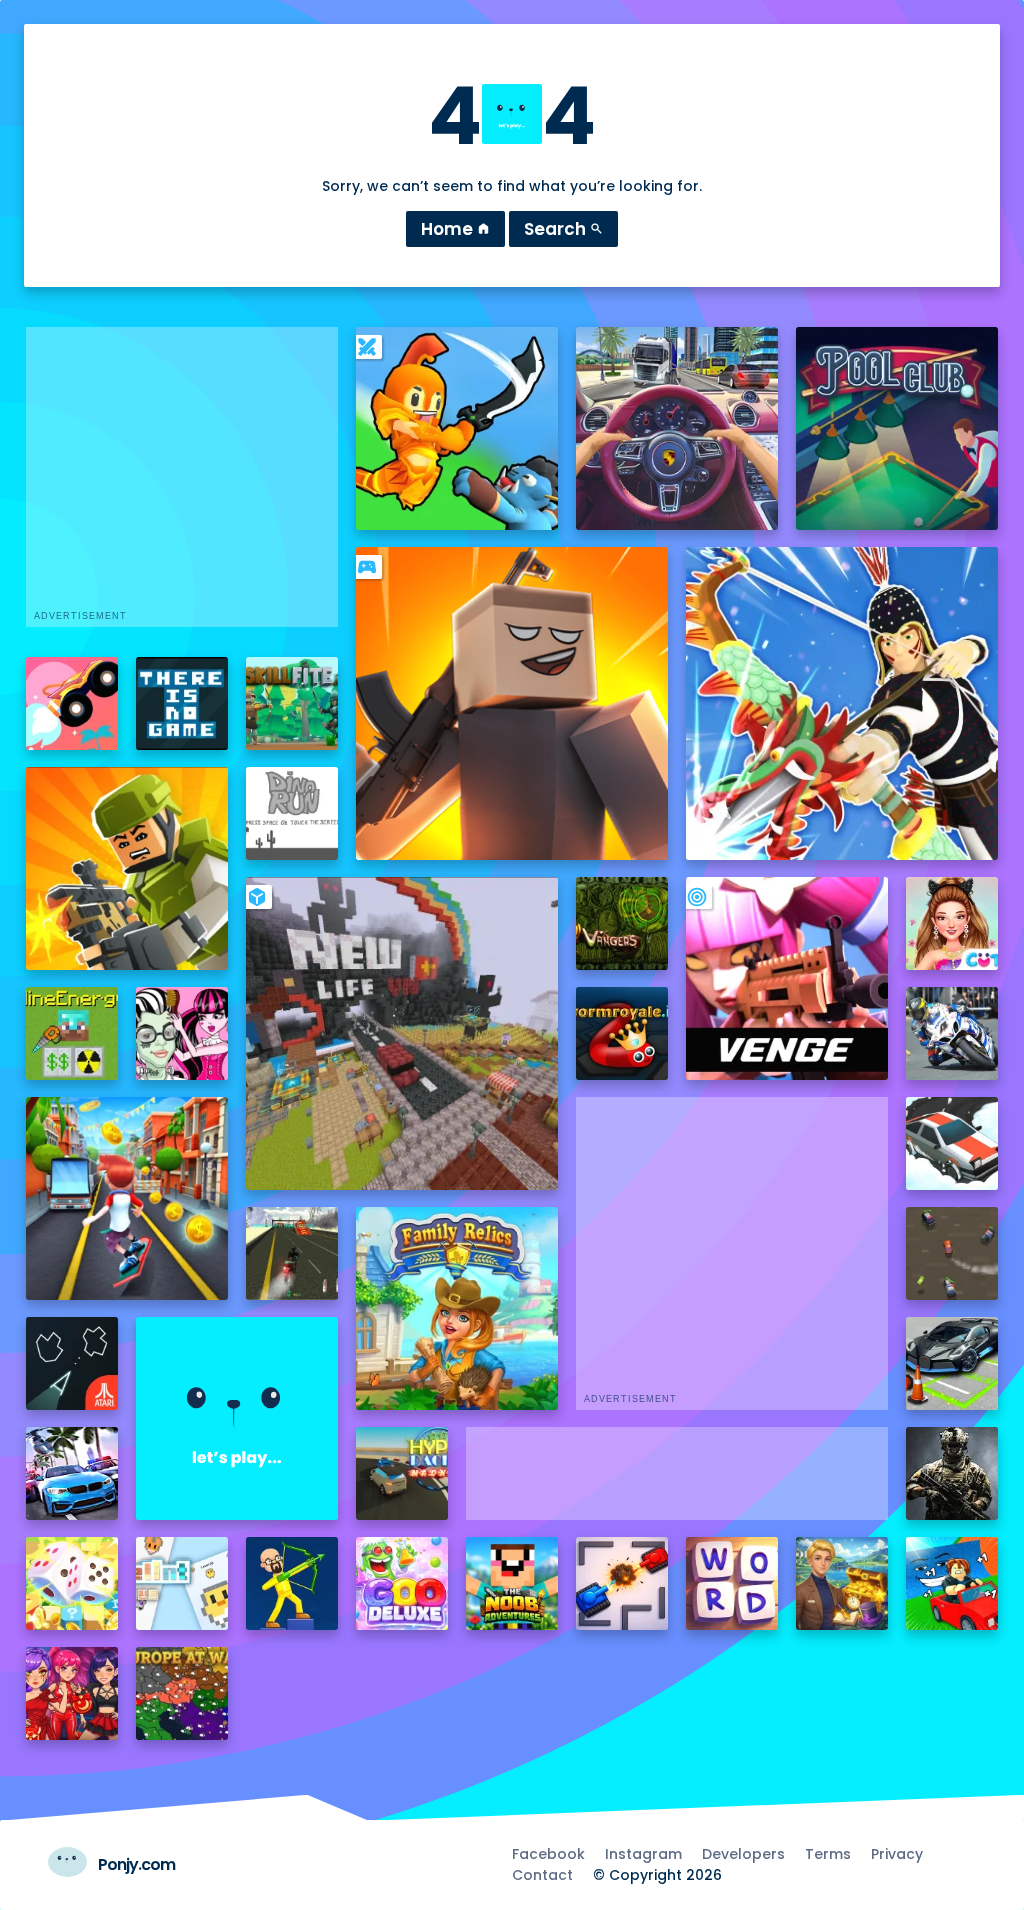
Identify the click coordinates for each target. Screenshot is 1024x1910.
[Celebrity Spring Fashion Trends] (952, 923)
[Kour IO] (127, 868)
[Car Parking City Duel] (952, 1363)
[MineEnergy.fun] (72, 1033)
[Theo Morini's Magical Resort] (842, 1583)
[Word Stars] (732, 1583)
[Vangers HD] (622, 923)
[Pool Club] (897, 428)
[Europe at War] (182, 1693)
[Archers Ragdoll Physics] (292, 1583)
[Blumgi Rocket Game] (72, 703)
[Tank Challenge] (622, 1583)
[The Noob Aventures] (512, 1583)
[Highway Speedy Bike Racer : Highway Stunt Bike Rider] (292, 1253)
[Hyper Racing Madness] (402, 1473)
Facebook (548, 1854)
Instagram (643, 1854)
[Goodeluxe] (402, 1583)
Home (455, 229)
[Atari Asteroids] (72, 1363)
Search (563, 229)
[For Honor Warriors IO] (237, 1418)
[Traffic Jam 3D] (677, 428)
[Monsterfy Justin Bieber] (182, 1033)
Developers (743, 1854)
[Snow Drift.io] (952, 1143)
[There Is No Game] (182, 703)
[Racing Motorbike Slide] (952, 1033)
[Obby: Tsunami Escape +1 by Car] (952, 1583)
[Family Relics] (457, 1308)
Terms (828, 1854)
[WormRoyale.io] (622, 1033)
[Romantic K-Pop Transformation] (72, 1693)
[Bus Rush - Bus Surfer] (127, 1198)
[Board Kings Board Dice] (72, 1583)
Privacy (897, 1854)
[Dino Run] (292, 813)
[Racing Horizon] (72, 1473)
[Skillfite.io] (292, 703)
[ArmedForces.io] (952, 1473)
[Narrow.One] (842, 703)
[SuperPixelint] (182, 1583)
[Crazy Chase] (952, 1253)
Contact (542, 1875)
